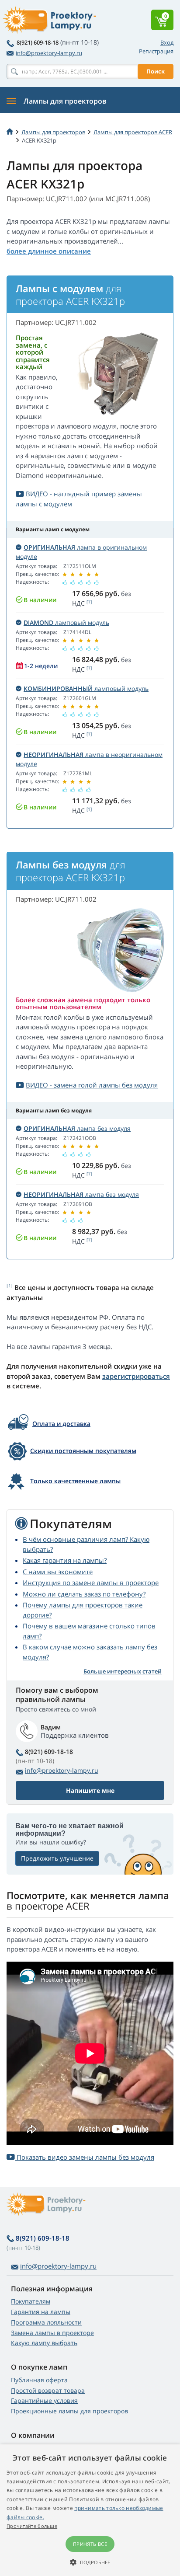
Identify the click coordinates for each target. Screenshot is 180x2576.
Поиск (156, 71)
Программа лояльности (46, 2322)
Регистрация (156, 51)
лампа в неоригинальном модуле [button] (89, 759)
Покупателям (31, 2301)
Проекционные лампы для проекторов (69, 2411)
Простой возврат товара (48, 2390)
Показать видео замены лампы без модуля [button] (85, 2157)
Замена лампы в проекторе (52, 2333)
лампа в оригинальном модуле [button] (81, 552)
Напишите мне (90, 1790)
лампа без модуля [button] (77, 1128)
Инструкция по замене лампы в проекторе (91, 1583)
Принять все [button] (90, 2544)
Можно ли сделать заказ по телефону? (84, 1594)
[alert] (90, 2510)
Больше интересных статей (123, 1671)
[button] (90, 2562)
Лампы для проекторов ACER (133, 132)
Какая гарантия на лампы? (65, 1560)
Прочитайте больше (32, 2526)
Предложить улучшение (57, 1858)
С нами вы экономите (58, 1572)
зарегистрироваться (136, 1376)
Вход (167, 42)
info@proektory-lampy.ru (49, 53)
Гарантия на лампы (41, 2312)
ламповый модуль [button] (66, 622)
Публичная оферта (39, 2380)
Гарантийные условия (44, 2400)
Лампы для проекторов (53, 132)
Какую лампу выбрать (44, 2343)
